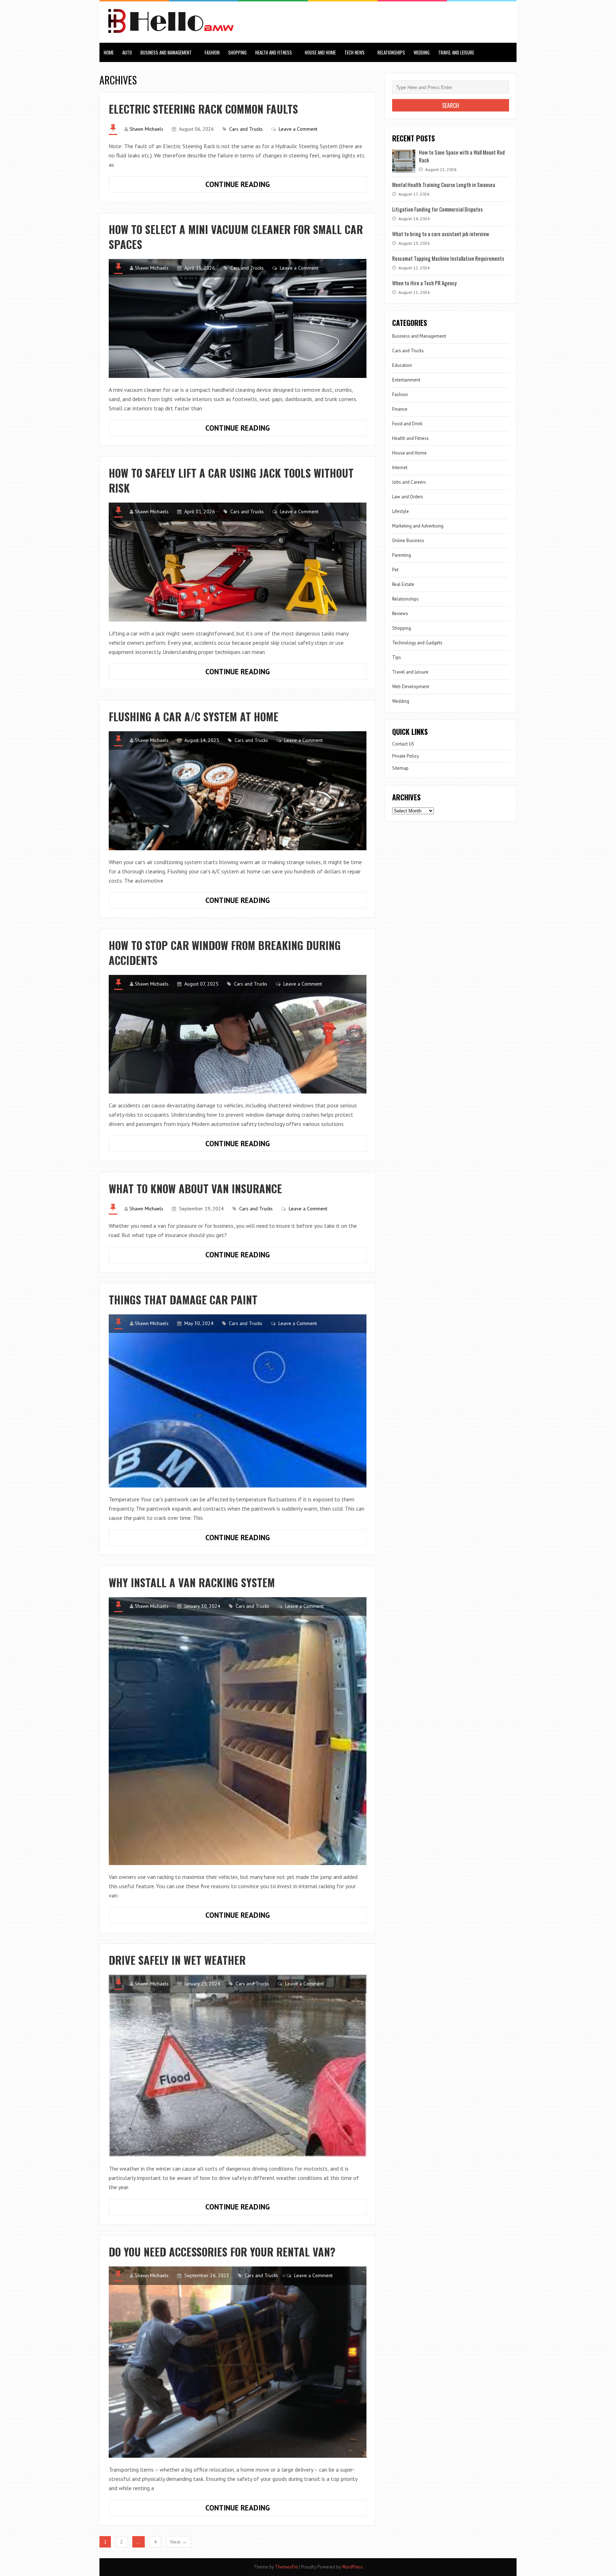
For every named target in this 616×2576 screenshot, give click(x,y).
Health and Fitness (274, 52)
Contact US (403, 744)
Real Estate (403, 584)
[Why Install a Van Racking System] (238, 1731)
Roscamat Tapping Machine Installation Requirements (448, 258)
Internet (400, 468)
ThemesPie (286, 2567)
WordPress (352, 2567)
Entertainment (406, 380)
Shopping (237, 52)
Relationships (391, 52)
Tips (397, 657)
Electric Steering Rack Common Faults (203, 109)
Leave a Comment (298, 129)
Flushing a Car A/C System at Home (194, 716)
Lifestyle (401, 511)
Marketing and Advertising (418, 526)
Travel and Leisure (456, 52)
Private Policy (405, 756)
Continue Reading (253, 186)
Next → (179, 2542)
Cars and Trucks (246, 129)
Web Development (411, 687)
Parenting (402, 555)
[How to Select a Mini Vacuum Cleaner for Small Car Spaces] (238, 318)
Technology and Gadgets (417, 643)
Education (402, 365)
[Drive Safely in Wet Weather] (238, 2066)
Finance (400, 409)
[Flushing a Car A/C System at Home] (238, 791)
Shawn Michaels (146, 129)
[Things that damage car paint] (238, 1401)
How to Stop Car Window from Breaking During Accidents (225, 953)
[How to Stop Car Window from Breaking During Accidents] (238, 1034)
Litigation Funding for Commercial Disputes (437, 209)
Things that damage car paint (183, 1300)
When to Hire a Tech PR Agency (424, 283)
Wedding (422, 52)
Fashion (212, 52)
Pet (395, 570)
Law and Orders (408, 497)
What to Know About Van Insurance (195, 1188)
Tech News (355, 52)
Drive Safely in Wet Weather (177, 1960)
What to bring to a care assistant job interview (441, 234)
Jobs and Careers (409, 482)
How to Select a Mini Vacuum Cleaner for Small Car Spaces (236, 237)
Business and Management (166, 52)
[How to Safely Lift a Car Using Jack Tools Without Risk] (238, 562)
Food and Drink (407, 424)
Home (109, 52)
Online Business (408, 541)
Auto (127, 52)
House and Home (320, 52)
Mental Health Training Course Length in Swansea (444, 185)
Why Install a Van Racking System (192, 1582)
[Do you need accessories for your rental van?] (238, 2362)
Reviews (400, 614)
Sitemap (400, 768)
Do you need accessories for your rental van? (222, 2252)
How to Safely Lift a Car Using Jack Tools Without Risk (231, 480)
